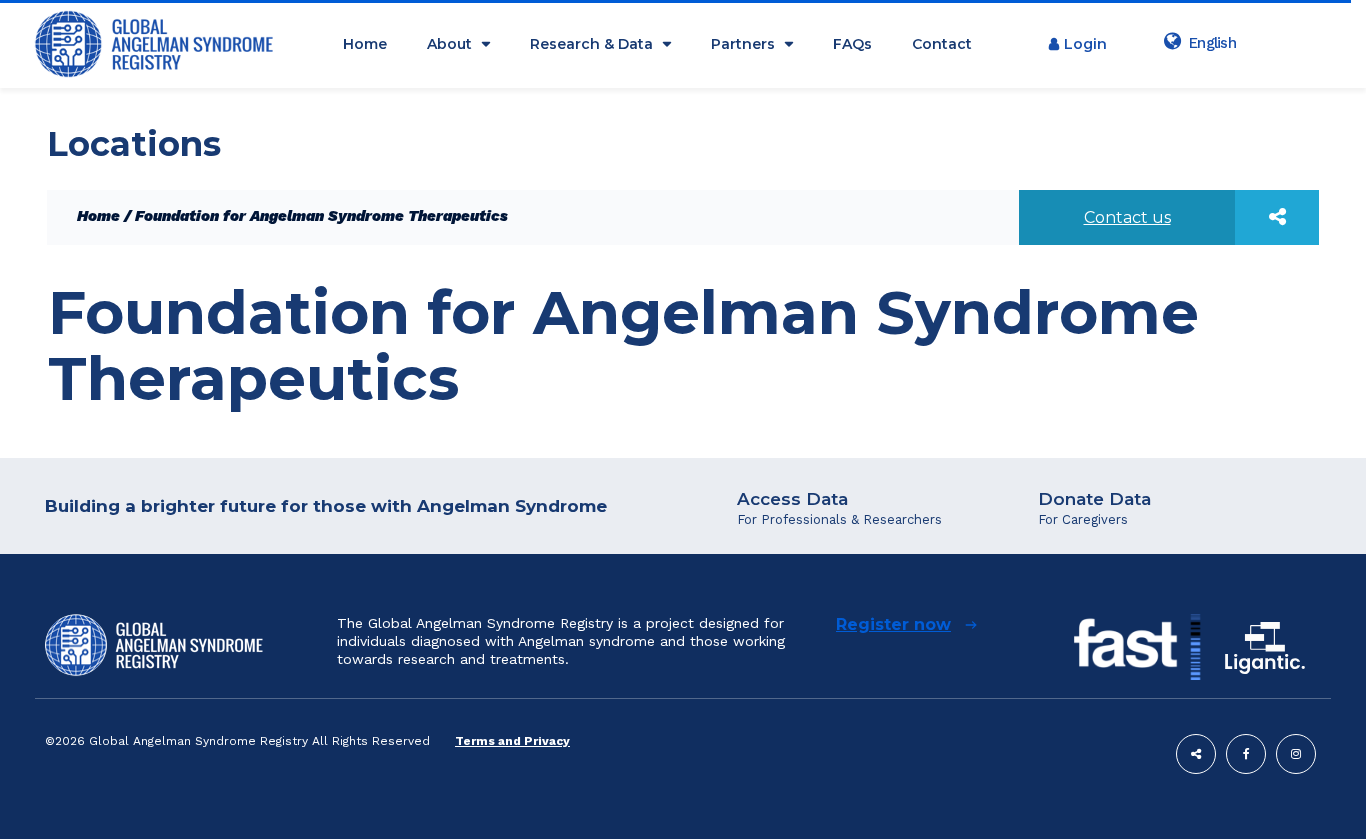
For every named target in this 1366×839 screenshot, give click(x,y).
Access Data (792, 499)
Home (365, 44)
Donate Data (1094, 499)
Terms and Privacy (512, 741)
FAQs (852, 44)
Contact (942, 44)
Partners (743, 44)
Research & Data (591, 44)
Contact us (1127, 217)
